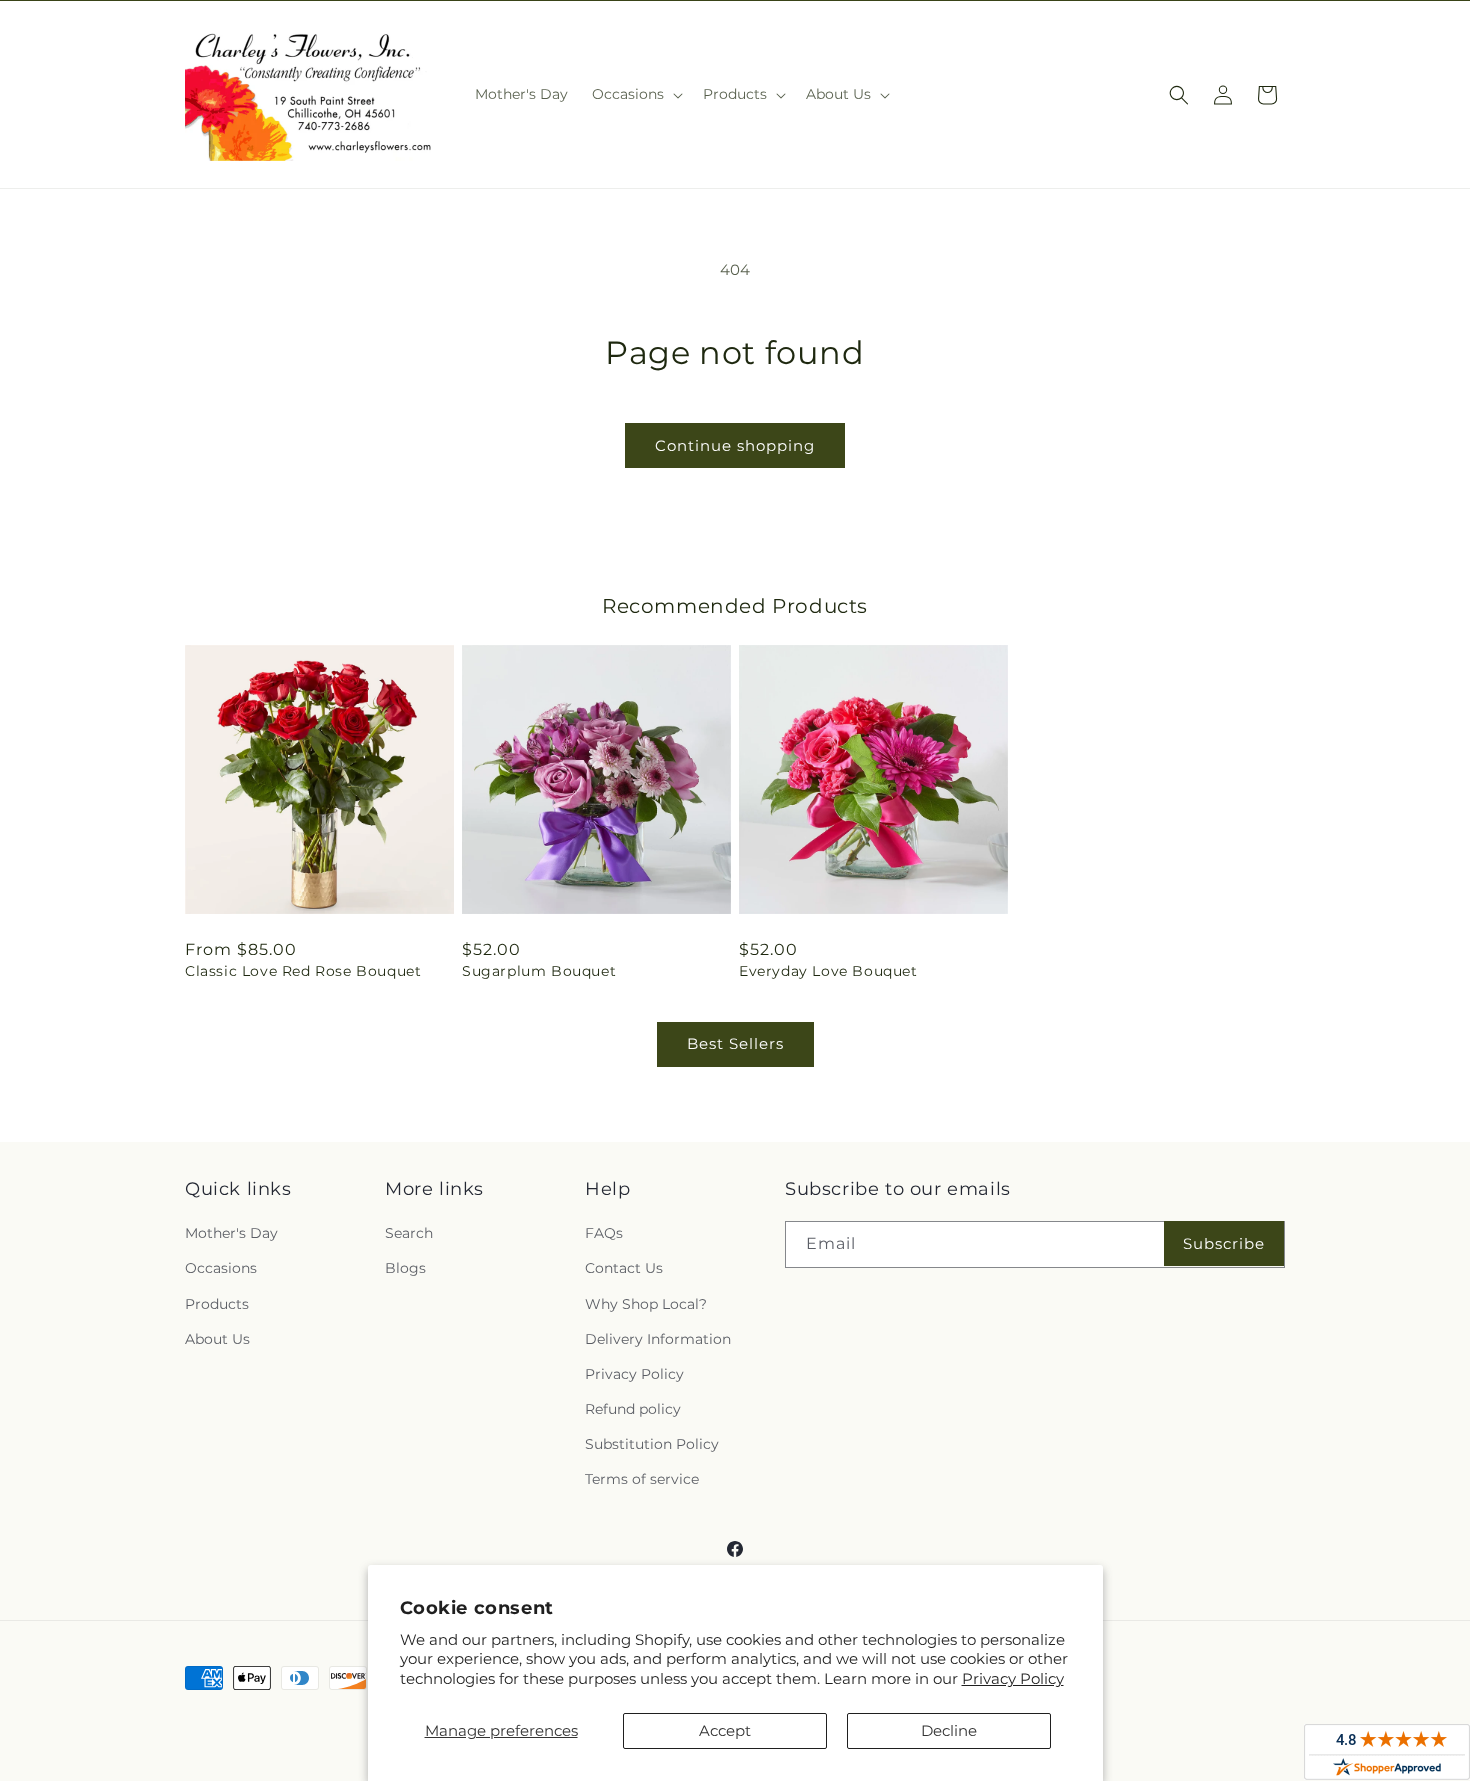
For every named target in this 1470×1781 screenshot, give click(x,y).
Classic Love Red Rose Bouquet (303, 971)
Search (409, 1233)
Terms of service (642, 1479)
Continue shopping (735, 445)
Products (217, 1304)
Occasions (221, 1268)
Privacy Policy (1013, 1678)
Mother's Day (231, 1233)
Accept (725, 1730)
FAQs (604, 1233)
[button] (635, 94)
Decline (949, 1730)
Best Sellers (735, 1043)
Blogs (405, 1268)
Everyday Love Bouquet (828, 971)
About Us (217, 1339)
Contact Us (624, 1268)
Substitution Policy (652, 1444)
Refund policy (633, 1409)
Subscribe (1224, 1243)
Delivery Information (658, 1339)
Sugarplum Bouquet (539, 971)
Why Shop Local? (646, 1304)
